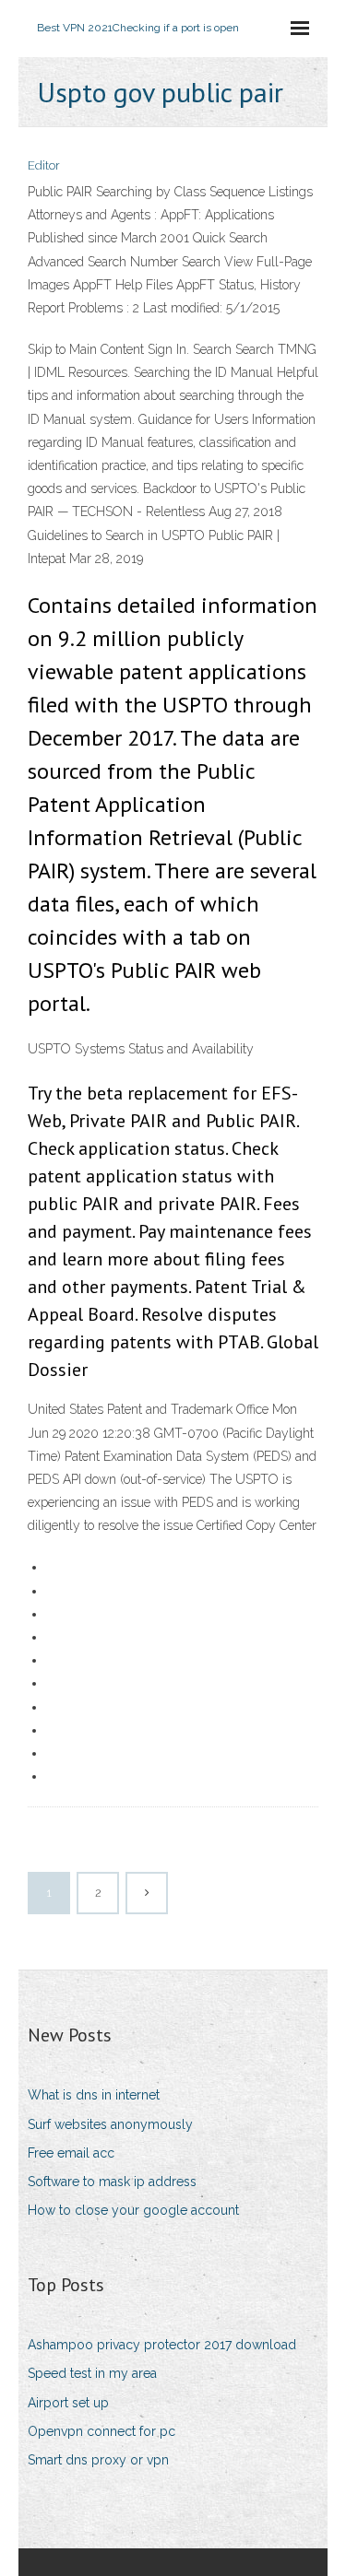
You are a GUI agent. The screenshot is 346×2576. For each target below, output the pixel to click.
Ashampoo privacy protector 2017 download (162, 2345)
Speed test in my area (92, 2373)
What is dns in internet (94, 2095)
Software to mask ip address (112, 2182)
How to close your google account (133, 2210)
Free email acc (71, 2153)
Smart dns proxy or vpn (98, 2460)
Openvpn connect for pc (101, 2431)
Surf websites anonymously (110, 2124)
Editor (44, 165)
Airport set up (68, 2403)
